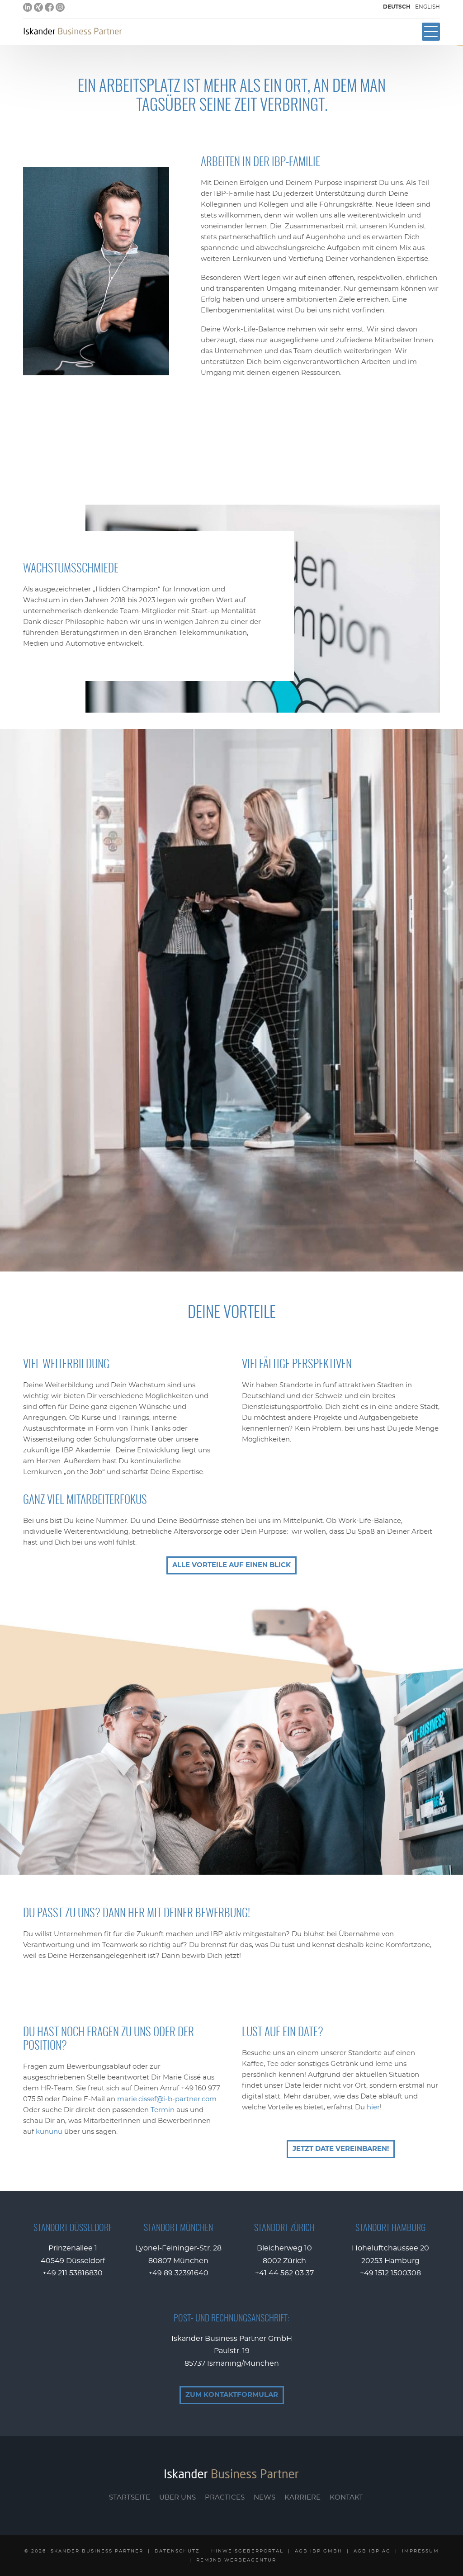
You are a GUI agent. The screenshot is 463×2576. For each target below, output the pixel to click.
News (265, 2498)
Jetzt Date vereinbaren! (341, 2149)
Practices (225, 2498)
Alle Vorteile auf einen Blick (231, 1565)
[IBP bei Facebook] (49, 7)
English (428, 7)
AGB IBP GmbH (319, 2551)
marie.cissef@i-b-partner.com (167, 2099)
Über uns (177, 2498)
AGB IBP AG (372, 2551)
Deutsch (397, 7)
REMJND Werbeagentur (236, 2560)
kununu (49, 2132)
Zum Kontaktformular (232, 2395)
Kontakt (346, 2498)
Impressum (420, 2551)
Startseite (130, 2498)
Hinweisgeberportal (247, 2551)
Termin (163, 2110)
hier (373, 2107)
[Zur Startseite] (73, 31)
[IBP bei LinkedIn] (28, 7)
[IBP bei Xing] (38, 7)
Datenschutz (177, 2551)
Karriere (302, 2498)
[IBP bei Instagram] (60, 7)
